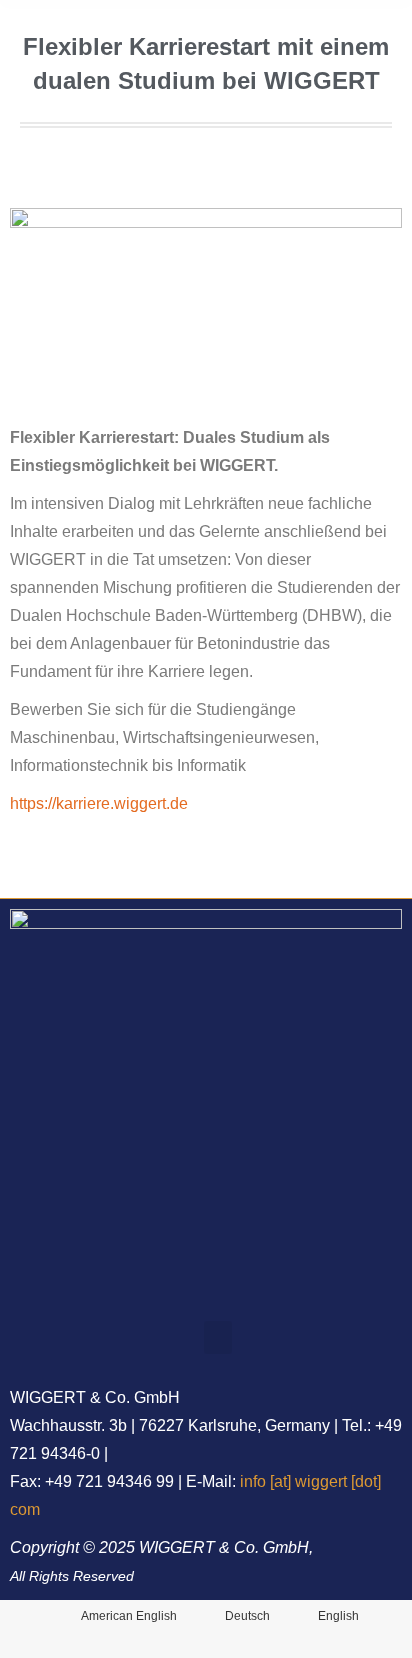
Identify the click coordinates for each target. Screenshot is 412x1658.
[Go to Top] (382, 1628)
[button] (218, 1337)
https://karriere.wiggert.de (99, 803)
